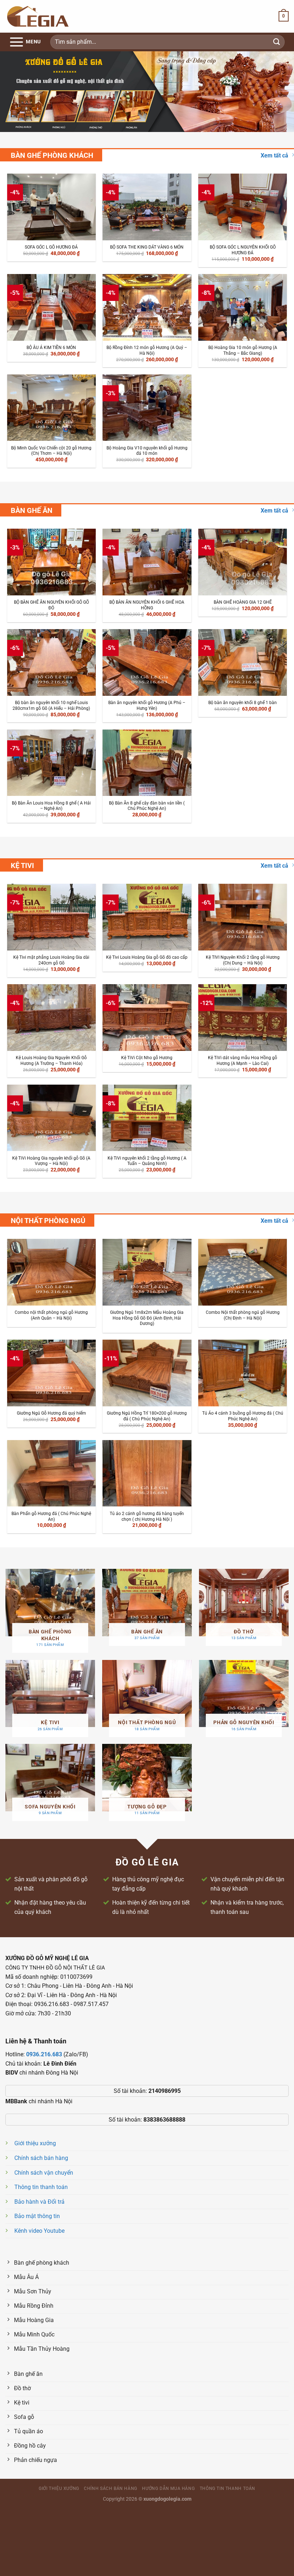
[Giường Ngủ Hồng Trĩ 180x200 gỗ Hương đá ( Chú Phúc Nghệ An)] (147, 1373)
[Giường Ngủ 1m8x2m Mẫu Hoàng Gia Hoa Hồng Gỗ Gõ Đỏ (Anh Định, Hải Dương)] (147, 1272)
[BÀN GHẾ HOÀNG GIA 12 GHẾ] (243, 562)
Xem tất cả (274, 155)
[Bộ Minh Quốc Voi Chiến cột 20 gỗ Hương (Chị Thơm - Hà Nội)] (51, 408)
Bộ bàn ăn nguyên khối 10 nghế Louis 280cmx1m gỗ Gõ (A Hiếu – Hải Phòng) (51, 706)
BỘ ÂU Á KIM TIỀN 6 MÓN (51, 348)
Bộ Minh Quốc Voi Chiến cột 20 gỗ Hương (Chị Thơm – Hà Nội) (51, 451)
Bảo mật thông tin (37, 2216)
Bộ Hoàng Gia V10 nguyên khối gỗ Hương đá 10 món (147, 451)
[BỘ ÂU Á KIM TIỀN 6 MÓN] (51, 307)
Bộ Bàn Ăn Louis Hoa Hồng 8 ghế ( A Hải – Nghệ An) (51, 806)
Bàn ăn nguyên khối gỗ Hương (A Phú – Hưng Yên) (147, 706)
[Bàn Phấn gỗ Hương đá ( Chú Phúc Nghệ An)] (51, 1473)
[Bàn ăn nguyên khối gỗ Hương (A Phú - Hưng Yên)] (147, 662)
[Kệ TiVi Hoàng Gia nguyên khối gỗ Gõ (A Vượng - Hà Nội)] (51, 1118)
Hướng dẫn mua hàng (168, 2488)
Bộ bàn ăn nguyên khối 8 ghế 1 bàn (243, 703)
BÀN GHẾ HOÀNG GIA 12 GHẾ (243, 602)
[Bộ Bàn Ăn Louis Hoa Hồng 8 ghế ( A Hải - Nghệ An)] (51, 763)
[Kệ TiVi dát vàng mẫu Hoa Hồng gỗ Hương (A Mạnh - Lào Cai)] (243, 1017)
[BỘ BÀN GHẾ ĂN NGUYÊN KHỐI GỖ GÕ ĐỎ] (51, 562)
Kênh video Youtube (39, 2231)
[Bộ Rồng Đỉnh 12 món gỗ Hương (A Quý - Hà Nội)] (147, 307)
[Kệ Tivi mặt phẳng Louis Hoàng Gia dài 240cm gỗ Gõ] (51, 917)
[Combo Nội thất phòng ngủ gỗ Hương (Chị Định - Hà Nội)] (243, 1272)
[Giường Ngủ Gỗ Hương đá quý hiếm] (51, 1373)
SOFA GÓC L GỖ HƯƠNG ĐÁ (51, 247)
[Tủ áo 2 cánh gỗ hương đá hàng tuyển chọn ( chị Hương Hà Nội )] (147, 1473)
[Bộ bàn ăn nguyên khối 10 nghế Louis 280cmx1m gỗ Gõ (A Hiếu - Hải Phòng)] (51, 662)
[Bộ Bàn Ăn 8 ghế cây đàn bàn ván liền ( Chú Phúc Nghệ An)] (147, 763)
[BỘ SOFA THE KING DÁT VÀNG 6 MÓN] (147, 207)
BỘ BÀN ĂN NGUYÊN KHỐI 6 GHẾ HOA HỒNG (147, 605)
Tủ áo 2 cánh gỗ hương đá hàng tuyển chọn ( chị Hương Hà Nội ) (147, 1516)
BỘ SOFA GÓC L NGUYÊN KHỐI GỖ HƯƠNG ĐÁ (243, 250)
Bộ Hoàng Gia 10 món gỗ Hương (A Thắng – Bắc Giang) (243, 350)
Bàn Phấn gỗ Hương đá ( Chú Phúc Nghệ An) (51, 1516)
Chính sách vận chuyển (44, 2173)
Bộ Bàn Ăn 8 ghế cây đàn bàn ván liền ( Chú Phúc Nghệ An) (147, 806)
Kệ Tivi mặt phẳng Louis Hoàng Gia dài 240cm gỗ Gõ (51, 960)
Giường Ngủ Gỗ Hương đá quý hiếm (51, 1413)
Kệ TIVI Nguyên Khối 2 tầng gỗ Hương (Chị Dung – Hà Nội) (243, 960)
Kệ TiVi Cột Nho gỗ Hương (147, 1058)
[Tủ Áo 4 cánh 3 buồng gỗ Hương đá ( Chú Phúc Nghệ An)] (243, 1373)
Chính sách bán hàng (41, 2158)
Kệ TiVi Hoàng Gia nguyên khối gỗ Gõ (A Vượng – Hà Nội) (51, 1161)
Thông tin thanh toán (41, 2187)
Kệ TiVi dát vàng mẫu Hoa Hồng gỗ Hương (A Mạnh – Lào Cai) (243, 1061)
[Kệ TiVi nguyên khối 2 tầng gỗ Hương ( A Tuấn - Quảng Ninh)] (147, 1118)
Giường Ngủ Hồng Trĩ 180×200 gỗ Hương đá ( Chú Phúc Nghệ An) (147, 1416)
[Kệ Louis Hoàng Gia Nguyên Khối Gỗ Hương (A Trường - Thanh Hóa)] (51, 1017)
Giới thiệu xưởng (35, 2143)
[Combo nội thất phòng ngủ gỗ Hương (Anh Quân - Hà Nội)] (51, 1272)
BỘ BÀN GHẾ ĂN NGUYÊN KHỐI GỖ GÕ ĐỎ (51, 605)
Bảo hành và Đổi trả (39, 2202)
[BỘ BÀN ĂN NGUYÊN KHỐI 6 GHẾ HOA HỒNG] (147, 562)
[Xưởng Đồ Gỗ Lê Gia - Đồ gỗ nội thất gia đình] (38, 16)
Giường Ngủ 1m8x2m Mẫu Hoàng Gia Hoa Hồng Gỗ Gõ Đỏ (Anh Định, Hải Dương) (147, 1318)
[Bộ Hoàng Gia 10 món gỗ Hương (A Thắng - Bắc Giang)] (243, 307)
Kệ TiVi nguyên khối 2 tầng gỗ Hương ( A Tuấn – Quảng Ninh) (147, 1161)
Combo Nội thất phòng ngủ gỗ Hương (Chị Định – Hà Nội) (243, 1315)
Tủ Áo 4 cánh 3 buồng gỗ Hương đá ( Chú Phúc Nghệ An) (243, 1416)
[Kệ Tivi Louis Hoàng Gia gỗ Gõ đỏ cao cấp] (147, 917)
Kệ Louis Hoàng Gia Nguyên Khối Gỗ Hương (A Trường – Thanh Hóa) (51, 1061)
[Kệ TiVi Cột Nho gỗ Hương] (147, 1017)
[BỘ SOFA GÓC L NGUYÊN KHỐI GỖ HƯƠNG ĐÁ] (243, 207)
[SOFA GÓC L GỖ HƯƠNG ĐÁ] (51, 207)
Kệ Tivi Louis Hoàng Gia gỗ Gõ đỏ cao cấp (147, 957)
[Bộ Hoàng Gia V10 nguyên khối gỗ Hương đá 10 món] (147, 408)
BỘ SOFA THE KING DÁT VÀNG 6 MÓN (147, 247)
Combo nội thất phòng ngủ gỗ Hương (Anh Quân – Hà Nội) (51, 1315)
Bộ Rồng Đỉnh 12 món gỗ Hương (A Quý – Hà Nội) (147, 350)
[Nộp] (277, 42)
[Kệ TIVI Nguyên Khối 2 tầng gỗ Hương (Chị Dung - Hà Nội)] (243, 917)
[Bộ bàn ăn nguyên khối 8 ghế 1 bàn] (243, 662)
